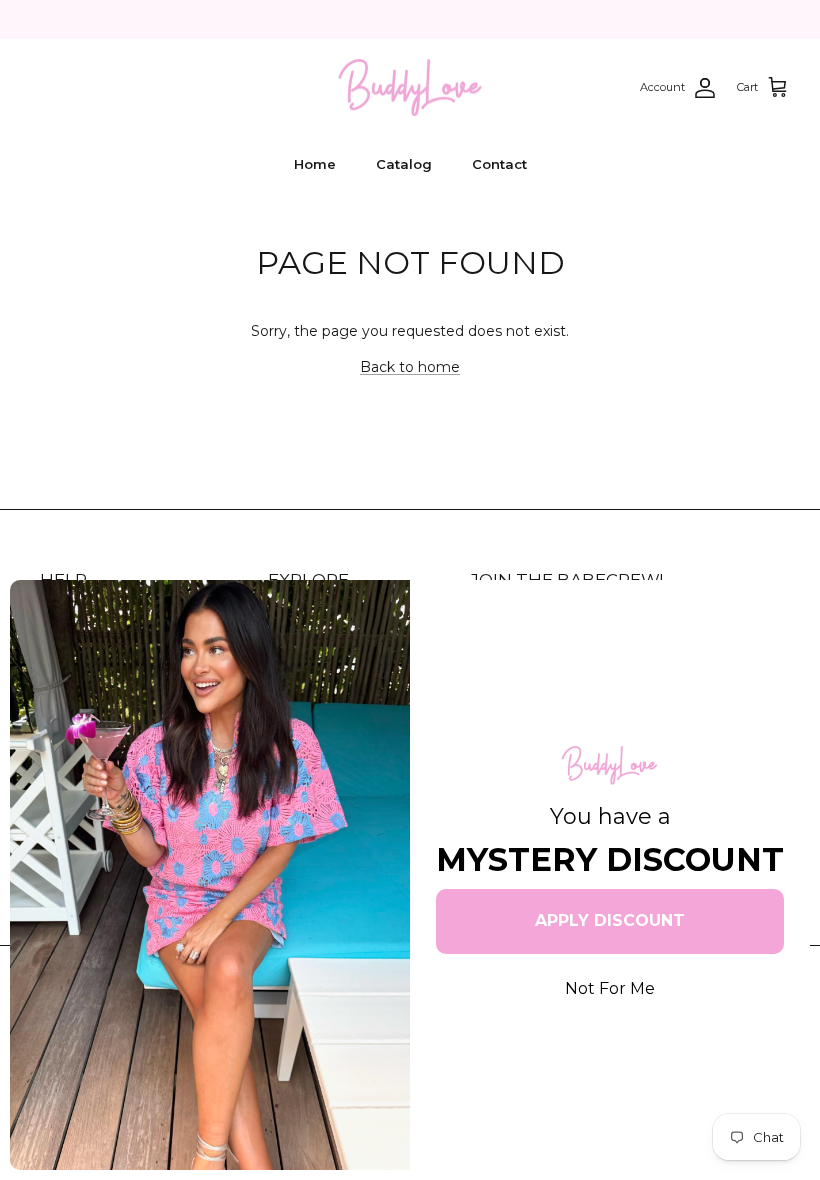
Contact (499, 164)
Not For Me (610, 988)
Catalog (404, 164)
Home (315, 164)
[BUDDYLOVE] (410, 88)
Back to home (410, 367)
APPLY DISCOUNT (610, 920)
